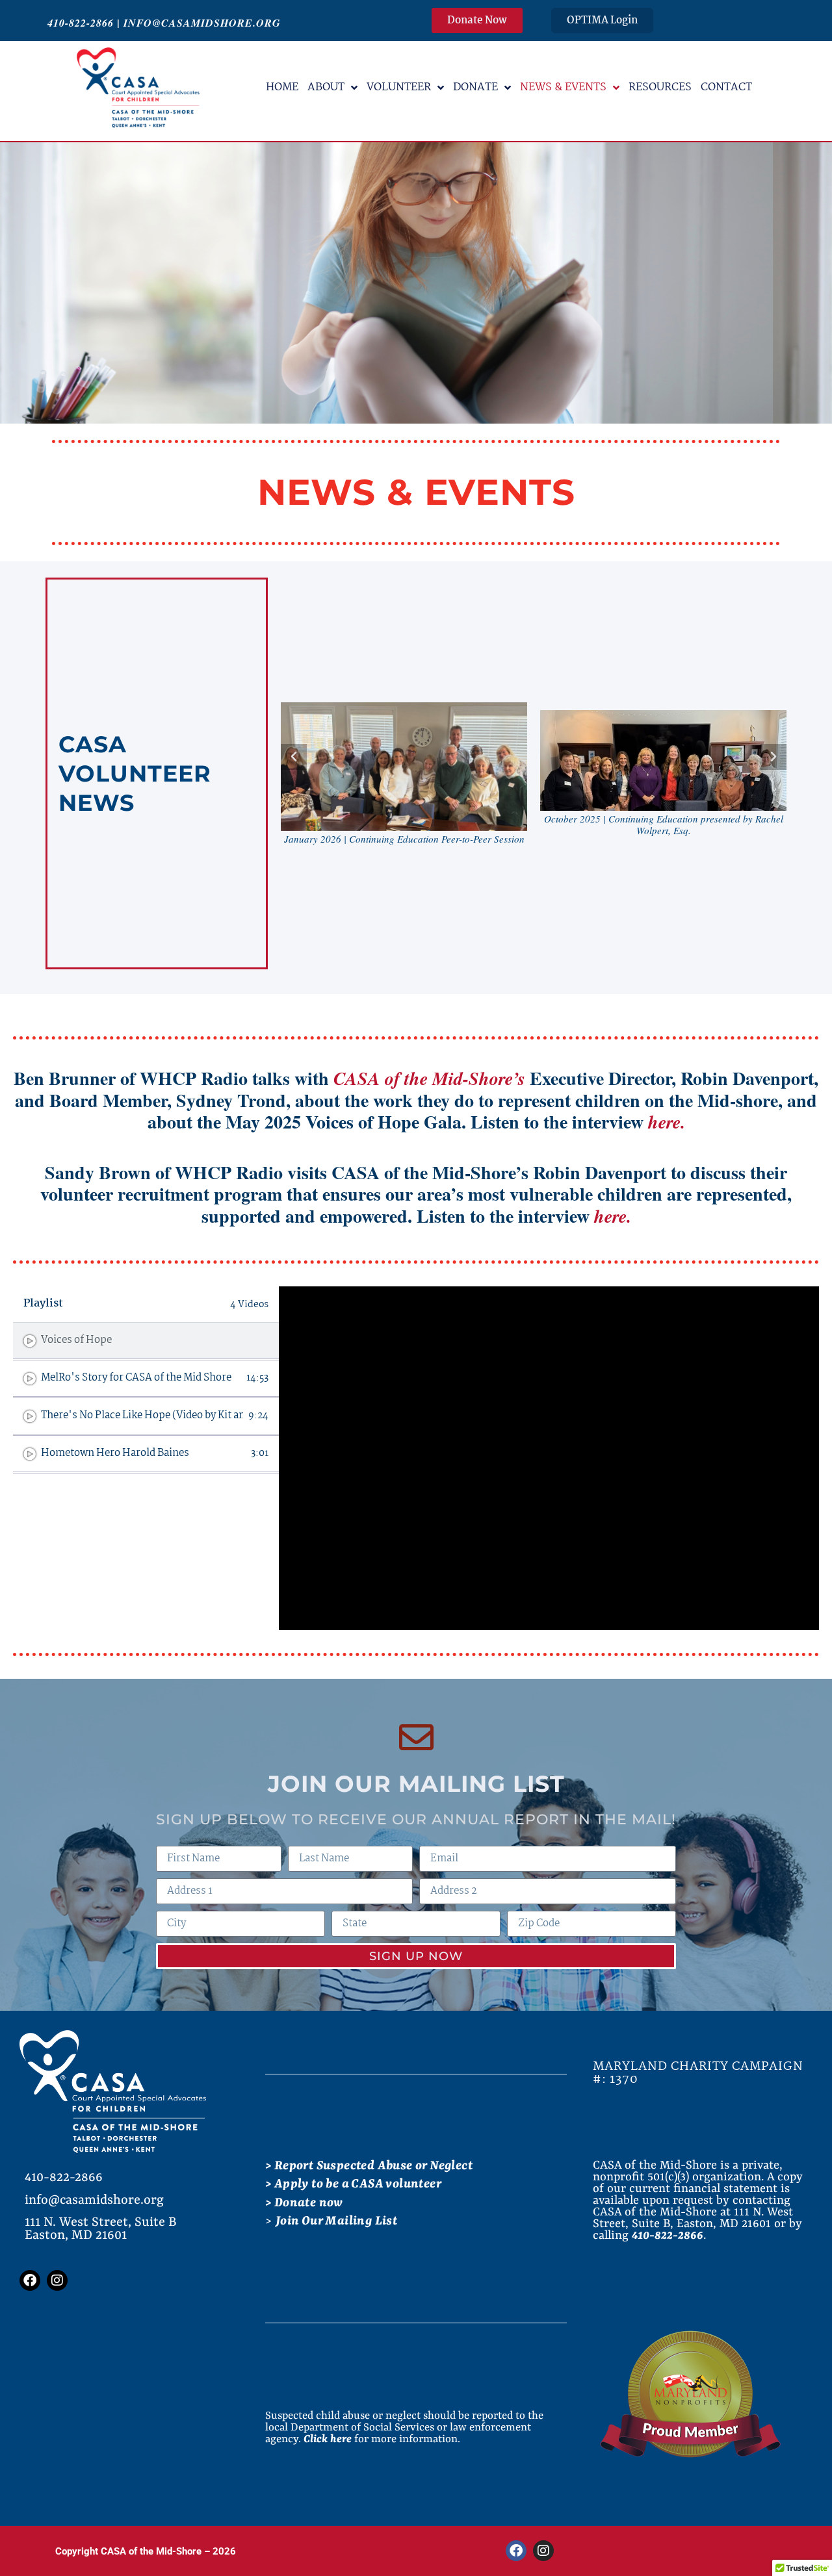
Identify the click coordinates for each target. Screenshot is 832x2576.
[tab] (146, 1342)
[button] (294, 757)
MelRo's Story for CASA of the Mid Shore (136, 1378)
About (326, 87)
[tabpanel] (549, 1458)
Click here (328, 2439)
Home (282, 87)
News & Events (563, 87)
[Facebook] (30, 2280)
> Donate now (304, 2203)
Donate (475, 87)
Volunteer (399, 87)
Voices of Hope (76, 1340)
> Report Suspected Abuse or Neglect (369, 2166)
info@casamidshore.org (202, 23)
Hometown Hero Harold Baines (115, 1453)
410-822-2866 (81, 23)
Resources (660, 87)
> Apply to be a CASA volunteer (353, 2184)
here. (667, 1122)
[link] (429, 1078)
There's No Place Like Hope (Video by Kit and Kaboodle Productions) (142, 1416)
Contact (726, 87)
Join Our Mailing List (336, 2221)
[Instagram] (57, 2280)
